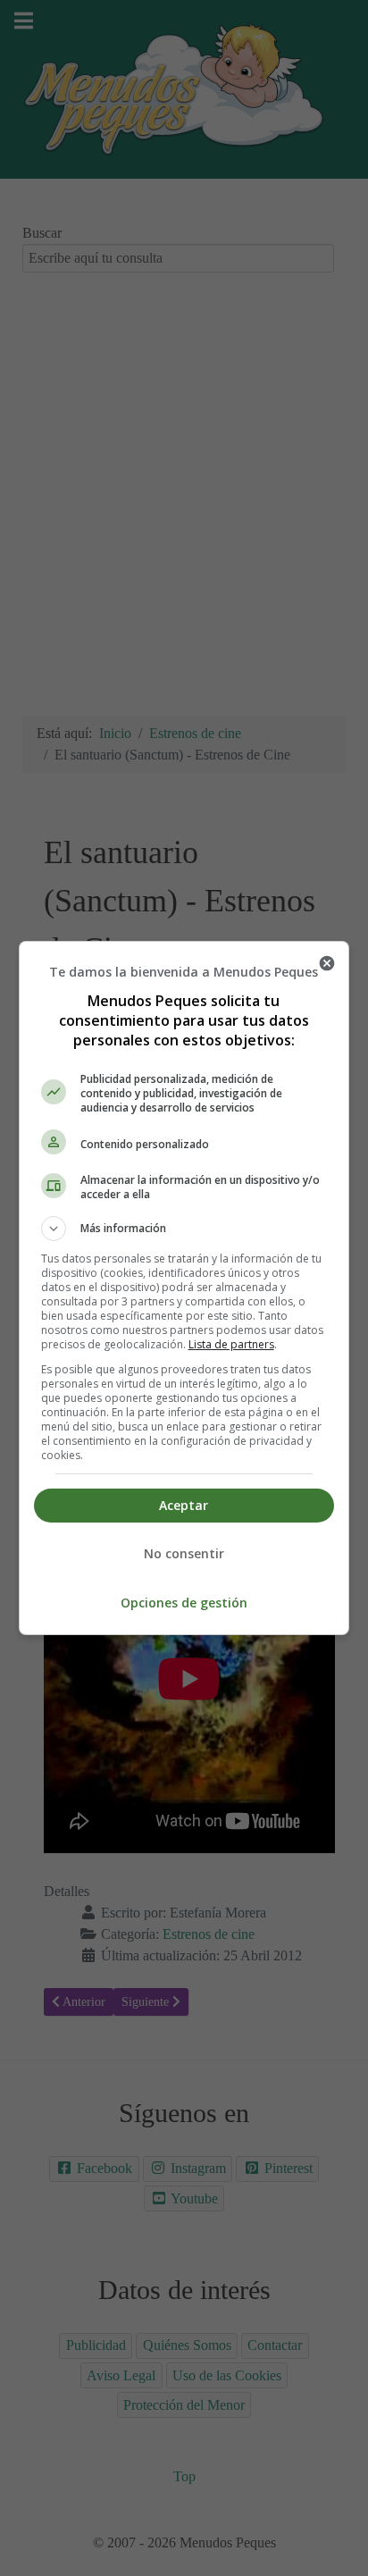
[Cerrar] (327, 963)
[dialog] (184, 1288)
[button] (184, 1229)
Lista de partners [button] (231, 1344)
